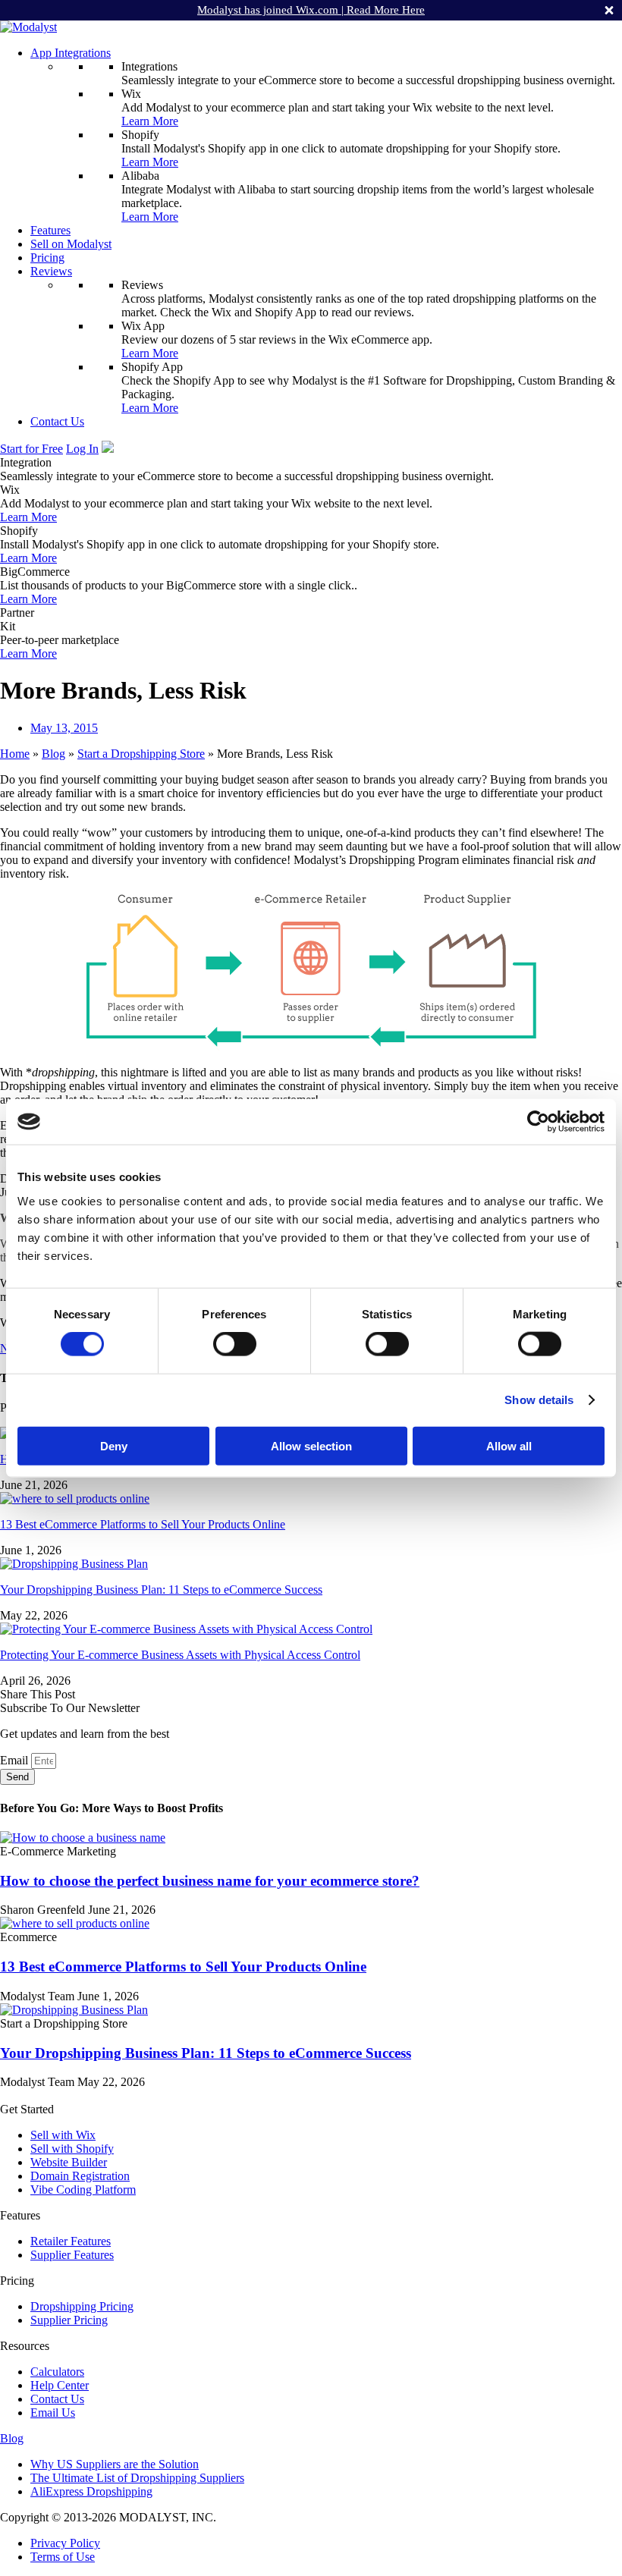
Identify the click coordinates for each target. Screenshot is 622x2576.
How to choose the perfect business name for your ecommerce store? (210, 1881)
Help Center (60, 2385)
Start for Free (31, 449)
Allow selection (311, 1445)
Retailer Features (71, 2241)
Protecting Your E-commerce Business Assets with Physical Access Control (180, 1655)
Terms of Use (63, 2557)
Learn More (150, 121)
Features (50, 230)
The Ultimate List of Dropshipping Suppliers (137, 2478)
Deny (114, 1445)
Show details (539, 1400)
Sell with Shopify (72, 2149)
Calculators (57, 2372)
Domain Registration (80, 2176)
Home (15, 754)
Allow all (509, 1445)
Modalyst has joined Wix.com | (311, 10)
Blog (53, 754)
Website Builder (69, 2162)
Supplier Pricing (69, 2320)
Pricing (47, 258)
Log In (82, 449)
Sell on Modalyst (71, 244)
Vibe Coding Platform (83, 2190)
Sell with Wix (63, 2135)
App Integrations (71, 53)
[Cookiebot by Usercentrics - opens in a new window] (538, 1122)
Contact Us (57, 421)
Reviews (51, 271)
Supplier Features (72, 2255)
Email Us (53, 2413)
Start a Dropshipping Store (141, 754)
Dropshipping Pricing (82, 2306)
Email (16, 1760)
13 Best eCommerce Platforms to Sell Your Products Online (143, 1524)
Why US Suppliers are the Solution (115, 2464)
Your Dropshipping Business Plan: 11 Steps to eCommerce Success (161, 1590)
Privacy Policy (65, 2543)
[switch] (235, 1344)
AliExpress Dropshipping (91, 2491)
